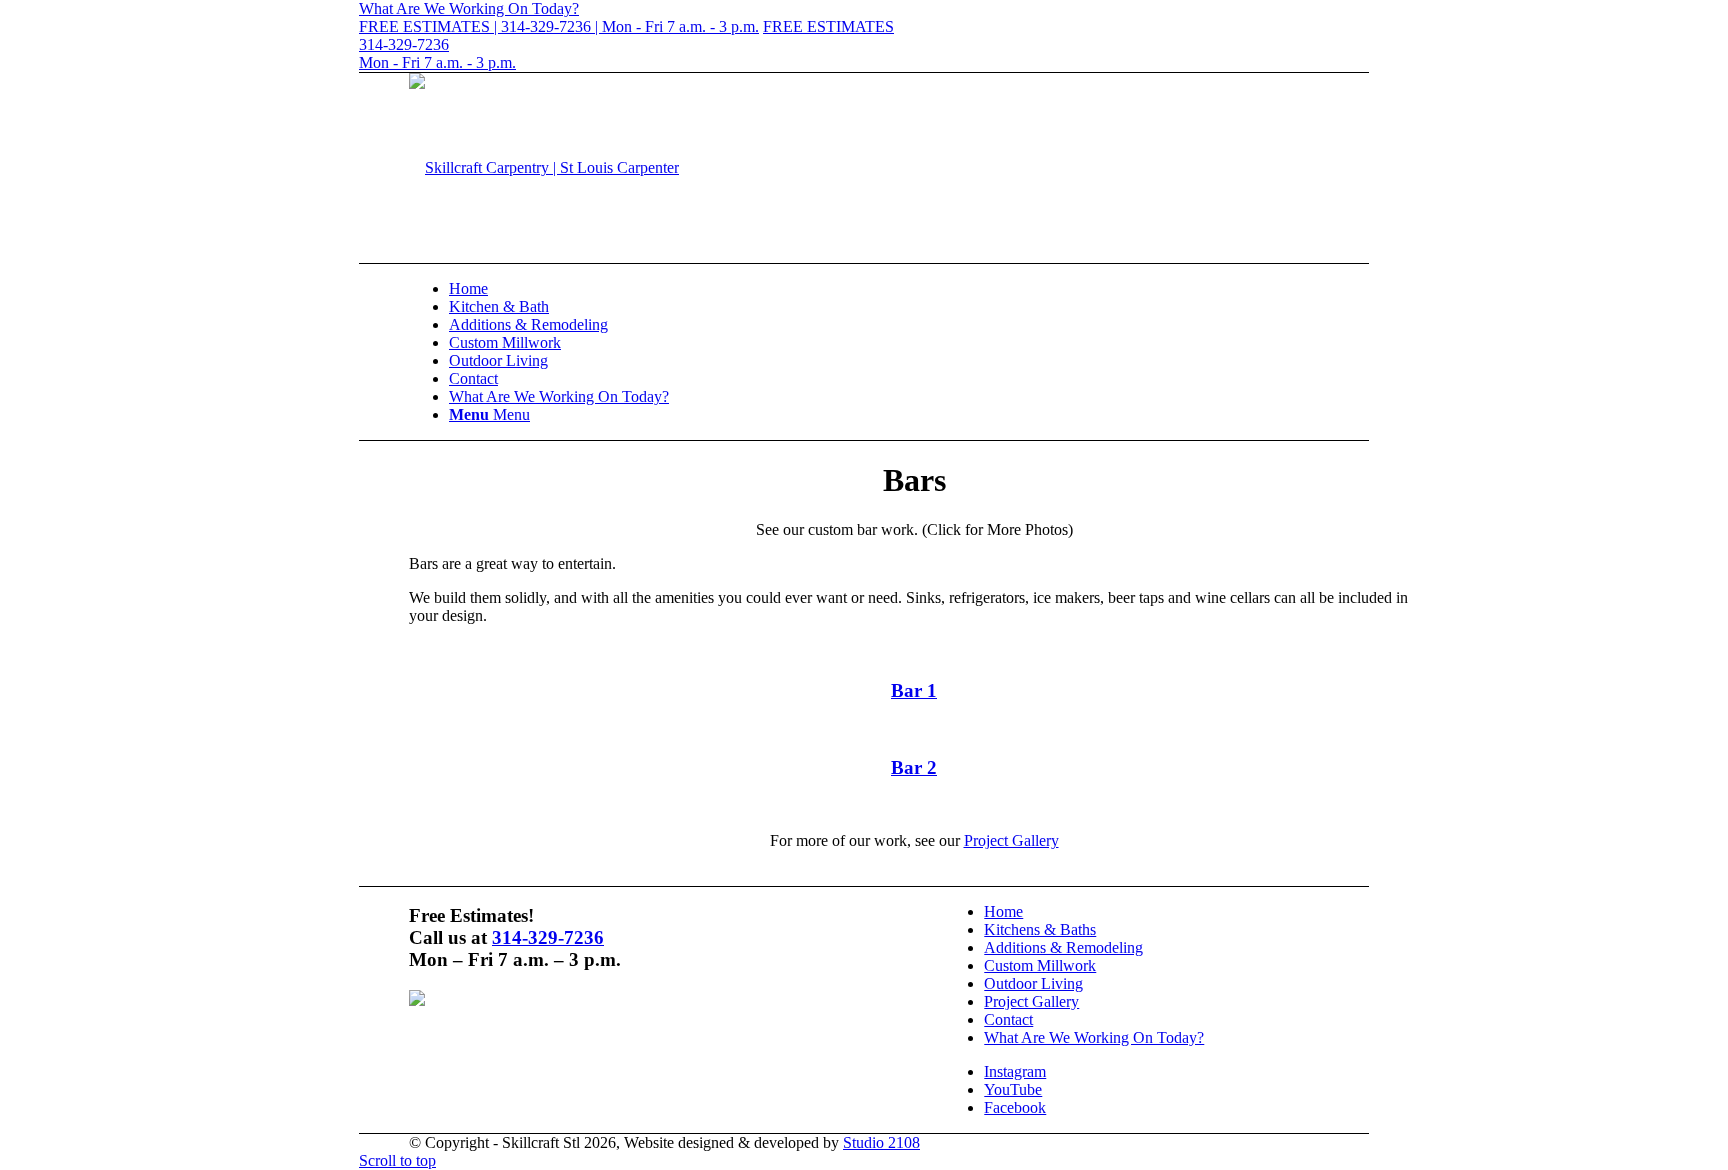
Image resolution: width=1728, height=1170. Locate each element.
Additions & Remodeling (1063, 947)
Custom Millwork (1040, 965)
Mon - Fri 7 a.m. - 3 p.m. (437, 62)
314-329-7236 (404, 44)
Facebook (1015, 1107)
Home (1003, 911)
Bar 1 (914, 690)
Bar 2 (914, 767)
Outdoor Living (1033, 983)
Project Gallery (1011, 840)
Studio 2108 (881, 1142)
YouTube (1013, 1089)
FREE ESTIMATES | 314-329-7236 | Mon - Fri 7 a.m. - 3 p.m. (559, 26)
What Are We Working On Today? (1094, 1037)
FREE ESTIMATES (828, 26)
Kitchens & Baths (1040, 929)
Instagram (1015, 1071)
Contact (1008, 1019)
